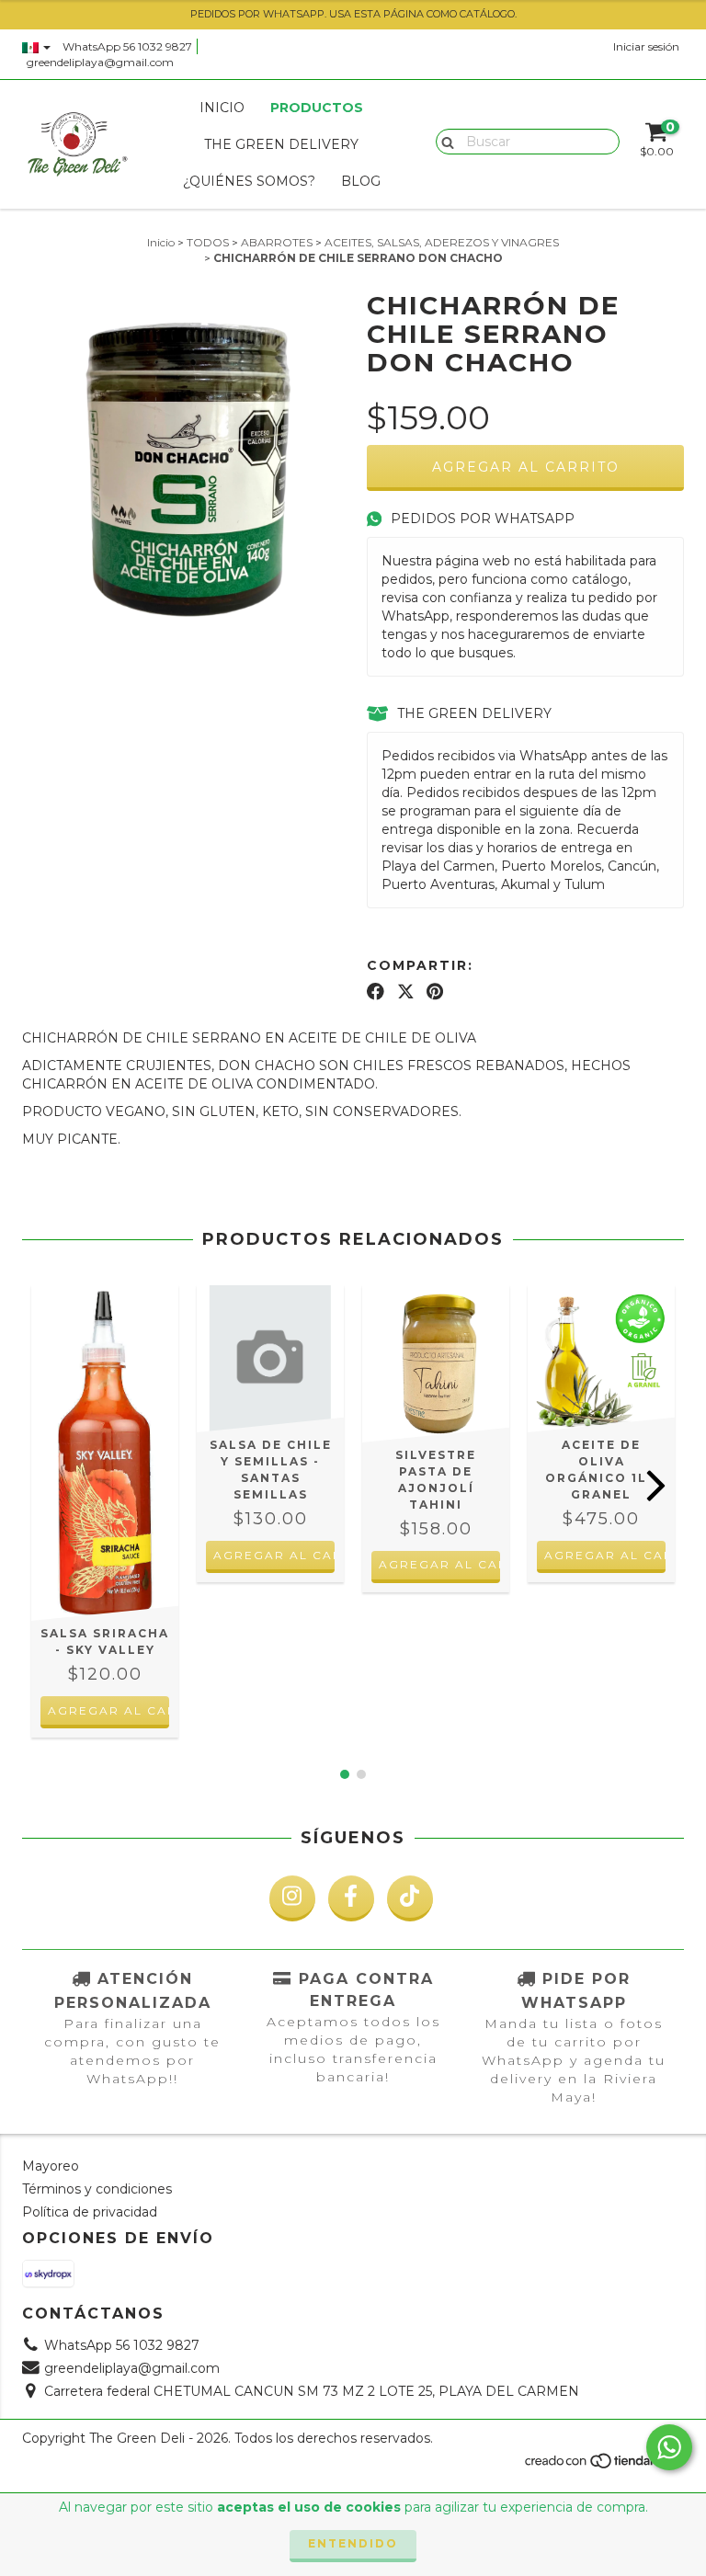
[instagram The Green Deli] (292, 1898)
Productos (317, 108)
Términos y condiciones (97, 2189)
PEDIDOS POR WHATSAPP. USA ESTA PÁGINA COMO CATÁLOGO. (353, 14)
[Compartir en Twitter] (406, 992)
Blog (361, 181)
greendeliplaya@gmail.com (100, 62)
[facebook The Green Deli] (351, 1898)
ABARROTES (277, 242)
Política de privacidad (90, 2212)
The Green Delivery (281, 144)
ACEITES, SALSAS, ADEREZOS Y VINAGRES (442, 242)
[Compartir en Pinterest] (435, 992)
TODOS (208, 242)
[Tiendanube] (604, 2465)
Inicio (222, 108)
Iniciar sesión (646, 46)
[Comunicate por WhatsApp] (669, 2447)
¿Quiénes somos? (249, 181)
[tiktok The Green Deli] (410, 1898)
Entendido (353, 2543)
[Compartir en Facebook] (376, 992)
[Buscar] (444, 141)
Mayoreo (51, 2166)
